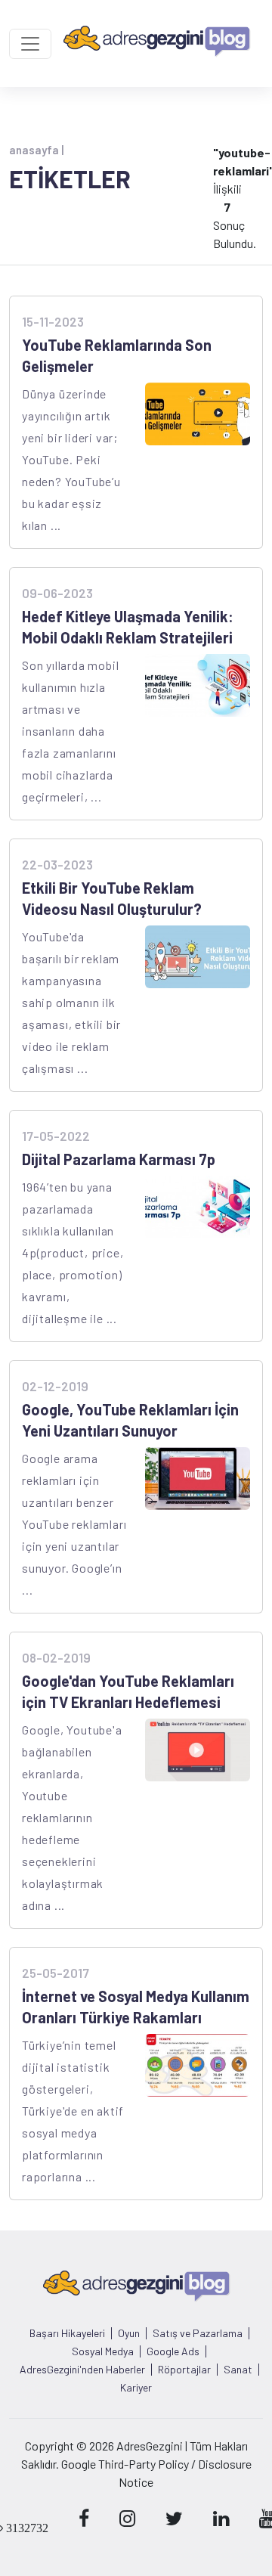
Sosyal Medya (103, 2351)
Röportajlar (184, 2370)
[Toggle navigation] (30, 44)
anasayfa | (36, 150)
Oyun (129, 2333)
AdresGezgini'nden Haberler (82, 2370)
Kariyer (136, 2388)
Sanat (238, 2370)
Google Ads (173, 2351)
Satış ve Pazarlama (198, 2333)
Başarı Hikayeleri (67, 2333)
